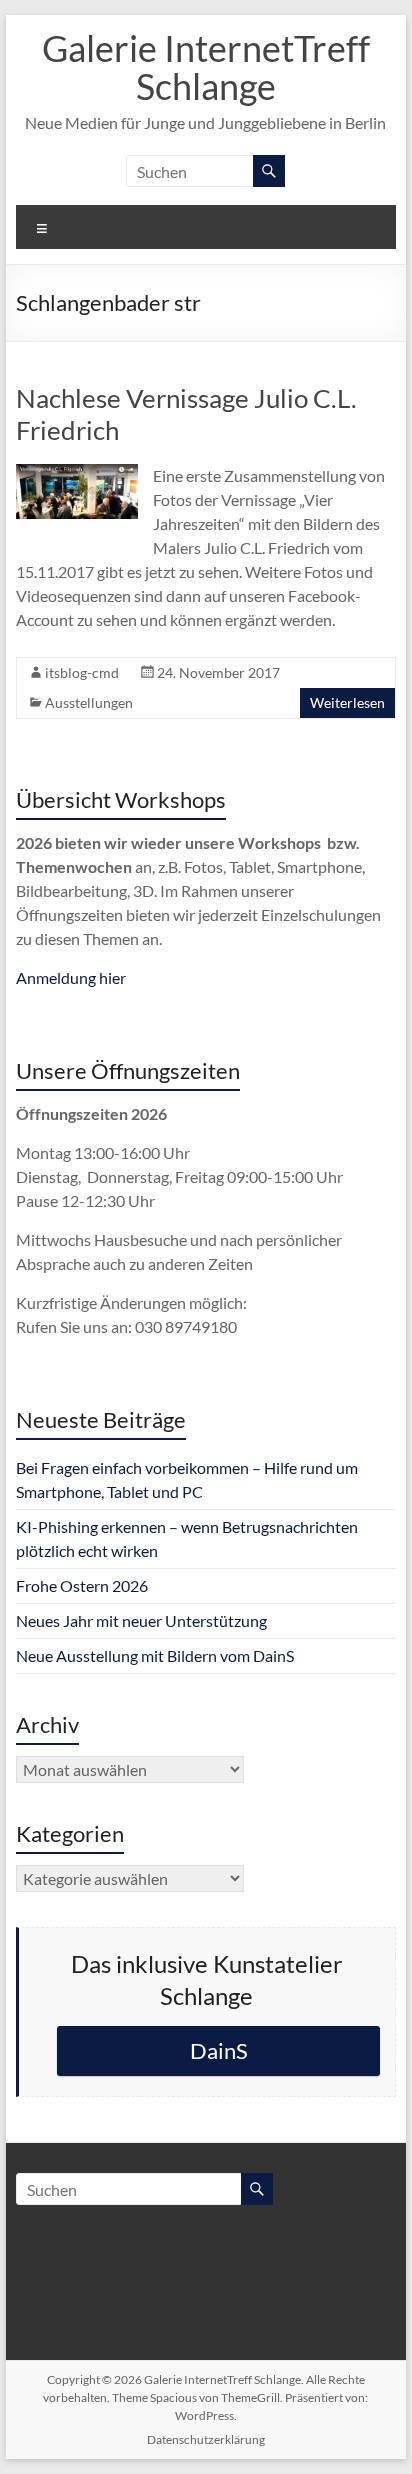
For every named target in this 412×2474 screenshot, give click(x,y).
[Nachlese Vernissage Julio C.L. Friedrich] (76, 473)
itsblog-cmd (82, 672)
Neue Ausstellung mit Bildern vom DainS (155, 1655)
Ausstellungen (89, 702)
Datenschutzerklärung (206, 2439)
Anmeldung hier (71, 977)
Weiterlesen (347, 702)
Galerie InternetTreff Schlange (206, 67)
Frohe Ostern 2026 (82, 1585)
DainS (219, 2050)
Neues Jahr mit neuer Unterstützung (141, 1620)
